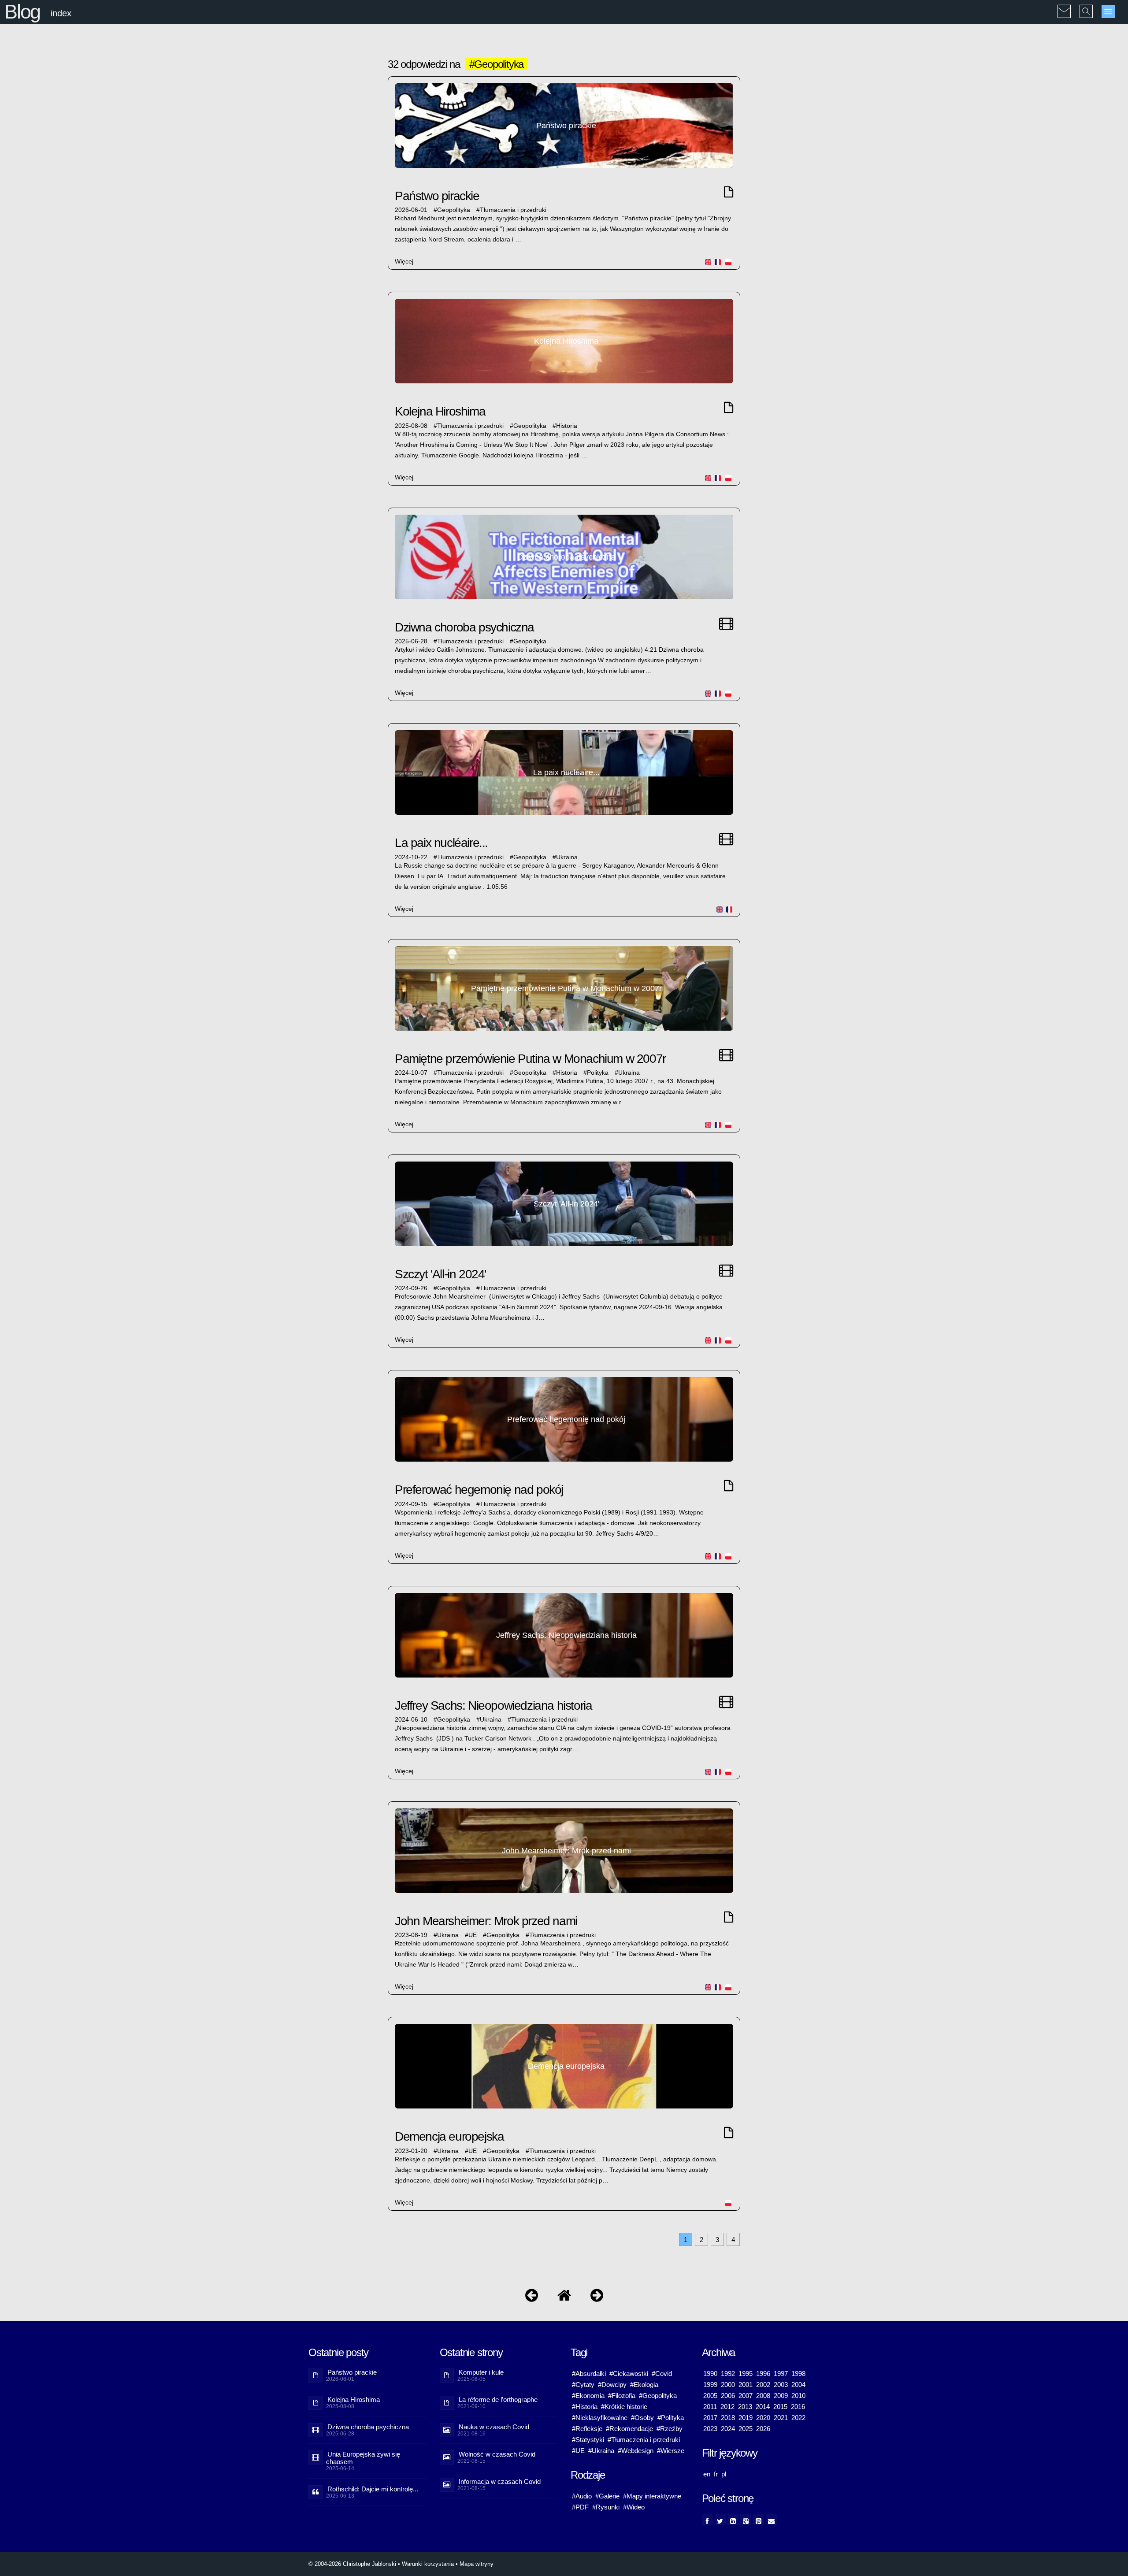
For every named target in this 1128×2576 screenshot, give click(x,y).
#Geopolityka (658, 2396)
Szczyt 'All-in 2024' (440, 1274)
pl (724, 2474)
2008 (763, 2396)
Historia (567, 426)
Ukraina (567, 857)
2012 (727, 2407)
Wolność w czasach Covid (497, 2454)
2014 (763, 2407)
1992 (728, 2374)
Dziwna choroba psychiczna (464, 627)
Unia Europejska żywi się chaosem (363, 2458)
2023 (710, 2429)
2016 (798, 2407)
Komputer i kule (481, 2372)
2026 (763, 2429)
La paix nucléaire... (441, 843)
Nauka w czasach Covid (494, 2427)
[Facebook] (707, 2520)
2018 (728, 2418)
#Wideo (634, 2507)
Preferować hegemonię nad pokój (479, 1490)
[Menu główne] (1108, 11)
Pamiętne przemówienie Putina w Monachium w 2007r (530, 1059)
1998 (798, 2374)
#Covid (662, 2374)
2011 (710, 2407)
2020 (763, 2418)
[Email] (771, 2520)
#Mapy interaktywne (652, 2496)
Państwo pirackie (437, 196)
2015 (780, 2407)
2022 (798, 2418)
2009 (781, 2396)
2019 (746, 2418)
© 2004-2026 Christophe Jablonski (352, 2564)
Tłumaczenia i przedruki (513, 210)
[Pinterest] (759, 2520)
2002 (763, 2385)
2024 (728, 2429)
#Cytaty (583, 2385)
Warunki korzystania (428, 2564)
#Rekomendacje (629, 2429)
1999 (710, 2385)
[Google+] (746, 2520)
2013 (745, 2407)
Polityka (598, 1073)
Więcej (404, 262)
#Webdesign (636, 2451)
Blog (22, 12)
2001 (746, 2385)
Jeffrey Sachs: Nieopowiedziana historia (493, 1706)
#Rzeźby (670, 2429)
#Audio (582, 2496)
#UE (578, 2451)
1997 (781, 2374)
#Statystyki (588, 2440)
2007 (746, 2396)
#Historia (585, 2407)
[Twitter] (720, 2520)
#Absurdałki (589, 2374)
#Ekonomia (588, 2396)
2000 (728, 2385)
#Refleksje (587, 2429)
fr (716, 2474)
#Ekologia (644, 2385)
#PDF (580, 2507)
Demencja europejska (449, 2136)
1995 (746, 2374)
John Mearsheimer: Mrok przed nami (486, 1921)
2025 (746, 2429)
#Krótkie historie (624, 2407)
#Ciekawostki (629, 2374)
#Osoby (642, 2418)
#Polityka (671, 2418)
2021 (781, 2418)
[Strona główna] (564, 2297)
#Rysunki (606, 2507)
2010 (798, 2396)
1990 (710, 2374)
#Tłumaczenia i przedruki (644, 2440)
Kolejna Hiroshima (440, 411)
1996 (763, 2374)
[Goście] (597, 2297)
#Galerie (607, 2496)
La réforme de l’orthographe (498, 2400)
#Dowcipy (612, 2385)
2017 (710, 2418)
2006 (728, 2396)
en (707, 2474)
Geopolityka (454, 210)
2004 (798, 2385)
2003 (781, 2385)
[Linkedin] (733, 2520)
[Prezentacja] (532, 2297)
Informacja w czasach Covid (500, 2481)
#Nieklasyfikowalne (600, 2418)
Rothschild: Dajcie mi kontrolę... (373, 2489)
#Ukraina (601, 2451)
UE (473, 1935)
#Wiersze (671, 2451)
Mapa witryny (477, 2564)
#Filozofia (622, 2396)
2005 (710, 2396)
